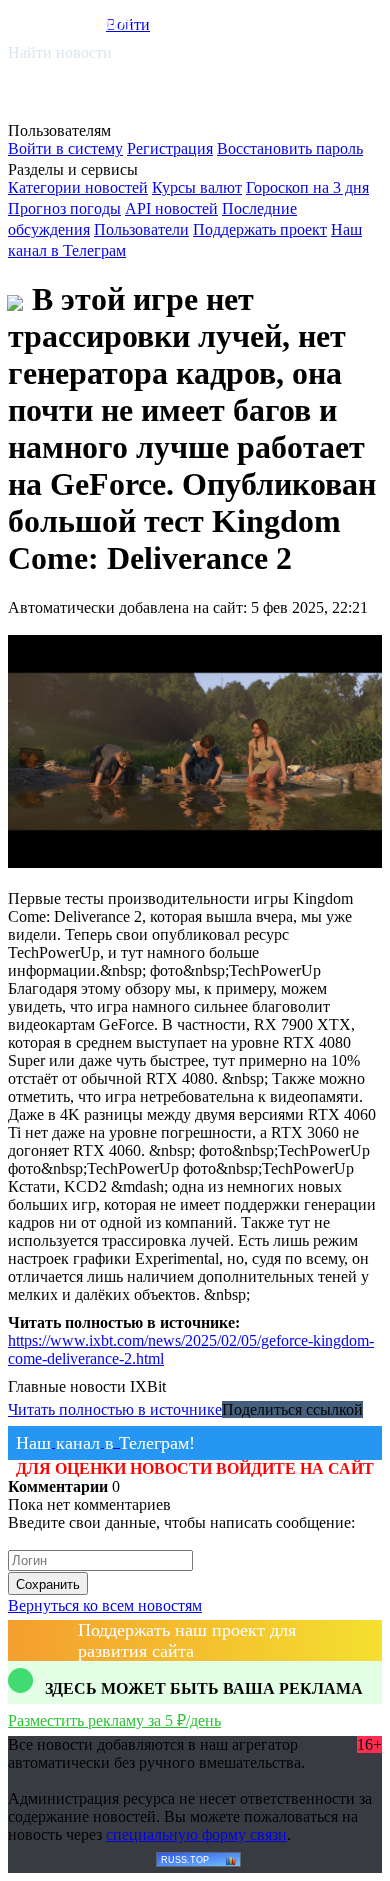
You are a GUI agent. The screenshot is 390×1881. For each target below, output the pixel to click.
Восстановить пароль (290, 148)
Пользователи (141, 229)
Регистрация (170, 148)
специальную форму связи (196, 1834)
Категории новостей (78, 187)
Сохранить (48, 1584)
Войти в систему (65, 148)
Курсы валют (197, 187)
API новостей (171, 208)
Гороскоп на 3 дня (307, 187)
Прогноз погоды (64, 208)
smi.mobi (85, 21)
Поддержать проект (260, 229)
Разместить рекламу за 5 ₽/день (114, 1720)
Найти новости (60, 52)
